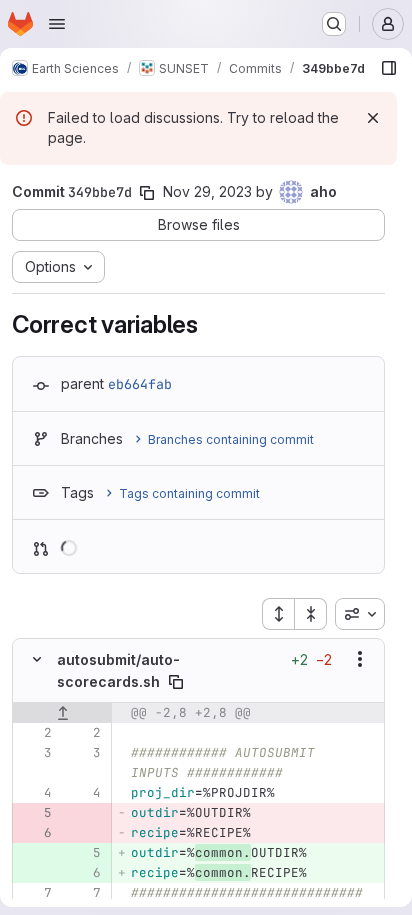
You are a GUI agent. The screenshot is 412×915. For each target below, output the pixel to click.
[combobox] (360, 614)
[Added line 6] (84, 873)
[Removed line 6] (35, 833)
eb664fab (140, 384)
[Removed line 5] (35, 813)
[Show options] (360, 659)
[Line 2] (35, 733)
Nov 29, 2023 (207, 191)
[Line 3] (35, 753)
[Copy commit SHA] (147, 193)
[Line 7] (35, 893)
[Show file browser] (389, 68)
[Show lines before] (62, 713)
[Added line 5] (84, 853)
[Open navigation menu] (57, 24)
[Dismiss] (373, 118)
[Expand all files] (278, 614)
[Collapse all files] (311, 614)
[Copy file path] (176, 682)
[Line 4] (35, 793)
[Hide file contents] (37, 659)
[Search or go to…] (334, 24)
